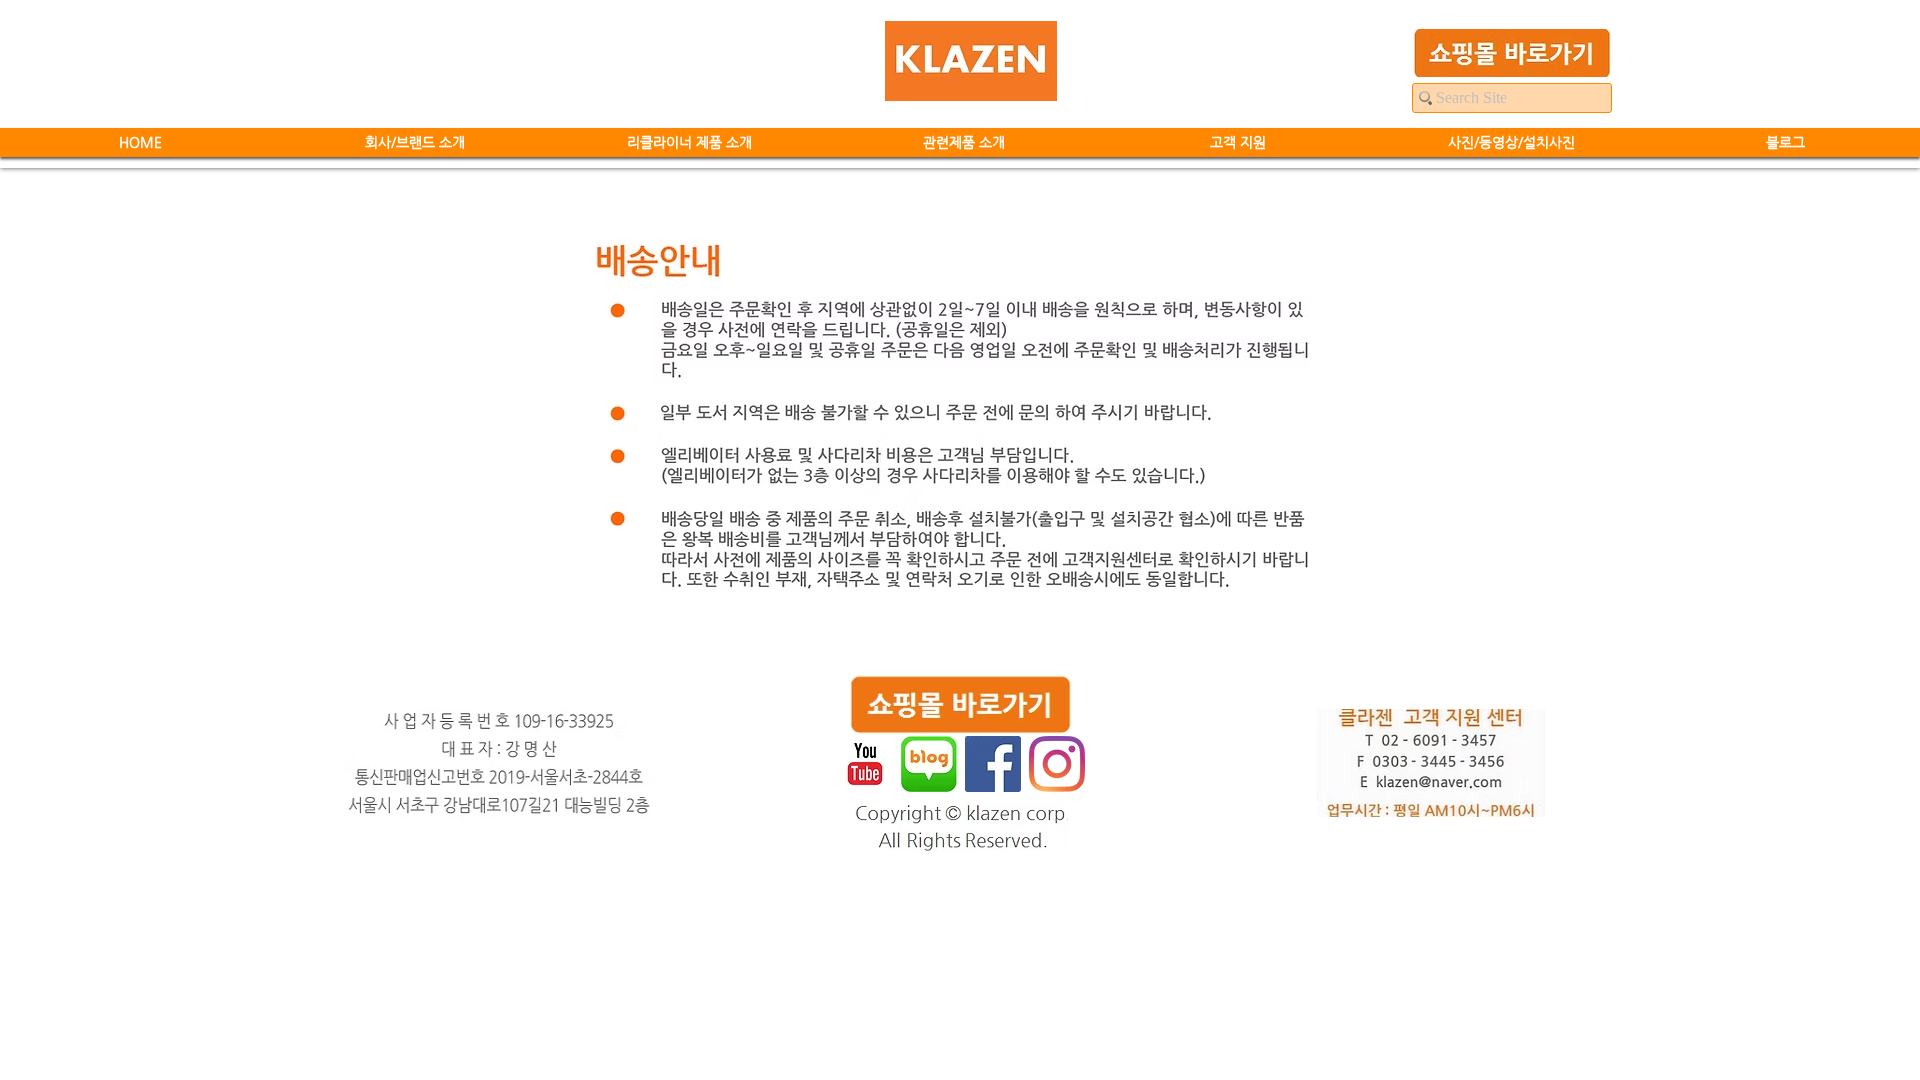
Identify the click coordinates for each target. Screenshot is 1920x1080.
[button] (689, 142)
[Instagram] (1057, 764)
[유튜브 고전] (865, 764)
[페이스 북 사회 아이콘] (993, 764)
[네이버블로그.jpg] (929, 764)
